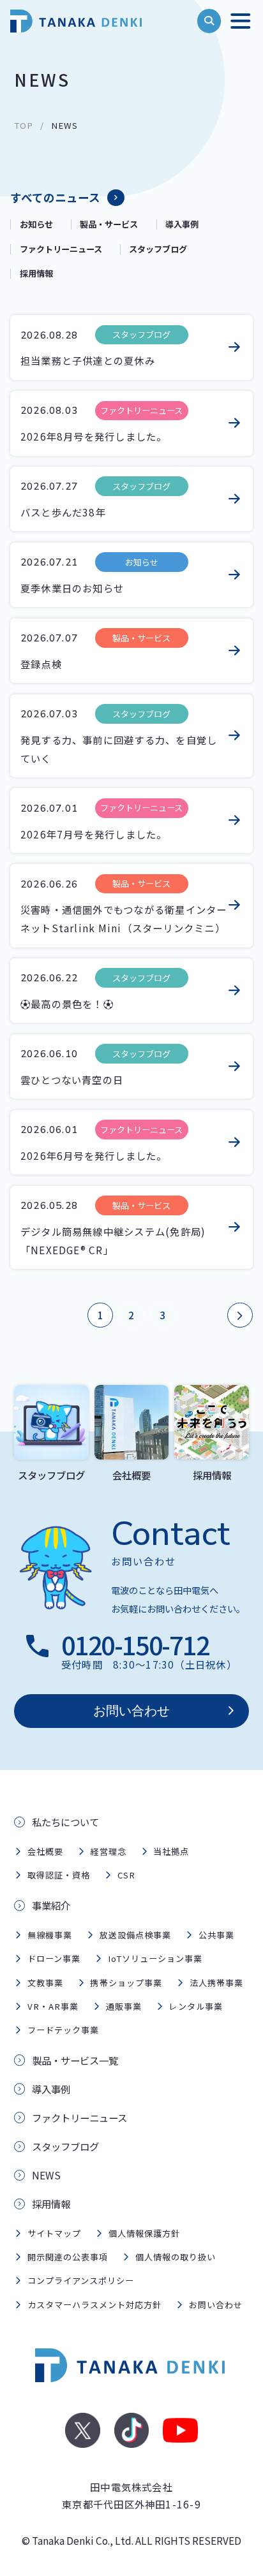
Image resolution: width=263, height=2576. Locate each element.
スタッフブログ (158, 249)
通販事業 (124, 2006)
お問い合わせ (131, 1711)
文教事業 (45, 1983)
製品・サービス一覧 (75, 2060)
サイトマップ (54, 2233)
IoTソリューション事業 (155, 1958)
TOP (24, 125)
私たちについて (65, 1822)
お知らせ (36, 224)
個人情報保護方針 (144, 2233)
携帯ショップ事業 (126, 1983)
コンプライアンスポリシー (81, 2280)
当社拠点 (171, 1851)
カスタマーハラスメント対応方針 (94, 2305)
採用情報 (36, 274)
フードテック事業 (63, 2030)
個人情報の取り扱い (176, 2257)
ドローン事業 (54, 1958)
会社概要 (45, 1851)
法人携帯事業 (216, 1983)
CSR (126, 1875)
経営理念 (108, 1851)
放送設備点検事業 (135, 1935)
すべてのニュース (55, 197)
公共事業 (216, 1935)
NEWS (46, 2175)
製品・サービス (109, 224)
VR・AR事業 (53, 2006)
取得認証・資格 (59, 1875)
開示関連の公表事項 (68, 2257)
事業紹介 (51, 1905)
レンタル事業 (195, 2006)
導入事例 (182, 224)
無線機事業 (50, 1935)
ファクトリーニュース (61, 249)
